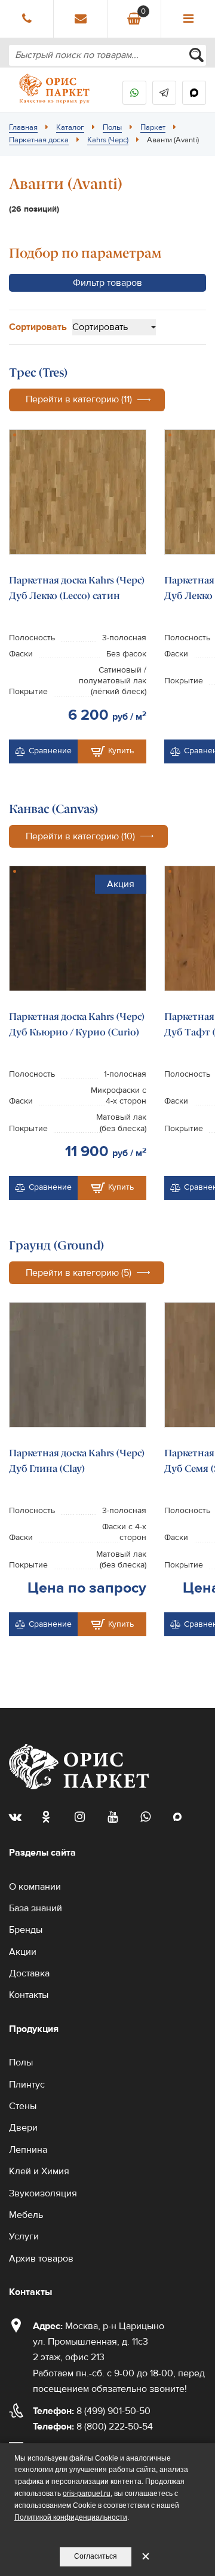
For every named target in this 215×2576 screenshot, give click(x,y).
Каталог (70, 127)
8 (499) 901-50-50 (92, 2411)
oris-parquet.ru (87, 2494)
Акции (23, 1952)
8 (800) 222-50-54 (93, 2427)
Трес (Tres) (39, 372)
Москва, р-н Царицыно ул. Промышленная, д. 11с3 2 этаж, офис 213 (99, 2342)
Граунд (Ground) (57, 1245)
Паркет (153, 127)
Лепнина (28, 2150)
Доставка (29, 1973)
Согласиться (96, 2556)
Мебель (26, 2215)
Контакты (29, 1995)
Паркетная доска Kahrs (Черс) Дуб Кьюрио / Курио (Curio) (77, 1024)
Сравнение (50, 751)
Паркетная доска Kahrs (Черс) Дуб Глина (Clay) (77, 1461)
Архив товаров (41, 2259)
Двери (23, 2128)
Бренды (26, 1930)
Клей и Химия (39, 2171)
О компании (35, 1887)
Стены (23, 2106)
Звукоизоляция (43, 2193)
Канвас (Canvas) (54, 809)
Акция (121, 884)
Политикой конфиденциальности (71, 2517)
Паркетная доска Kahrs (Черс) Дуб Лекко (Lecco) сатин (77, 588)
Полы (112, 127)
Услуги (24, 2236)
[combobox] (107, 55)
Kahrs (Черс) (108, 140)
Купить (121, 751)
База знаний (36, 1908)
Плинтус (27, 2085)
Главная (23, 127)
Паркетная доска (39, 140)
